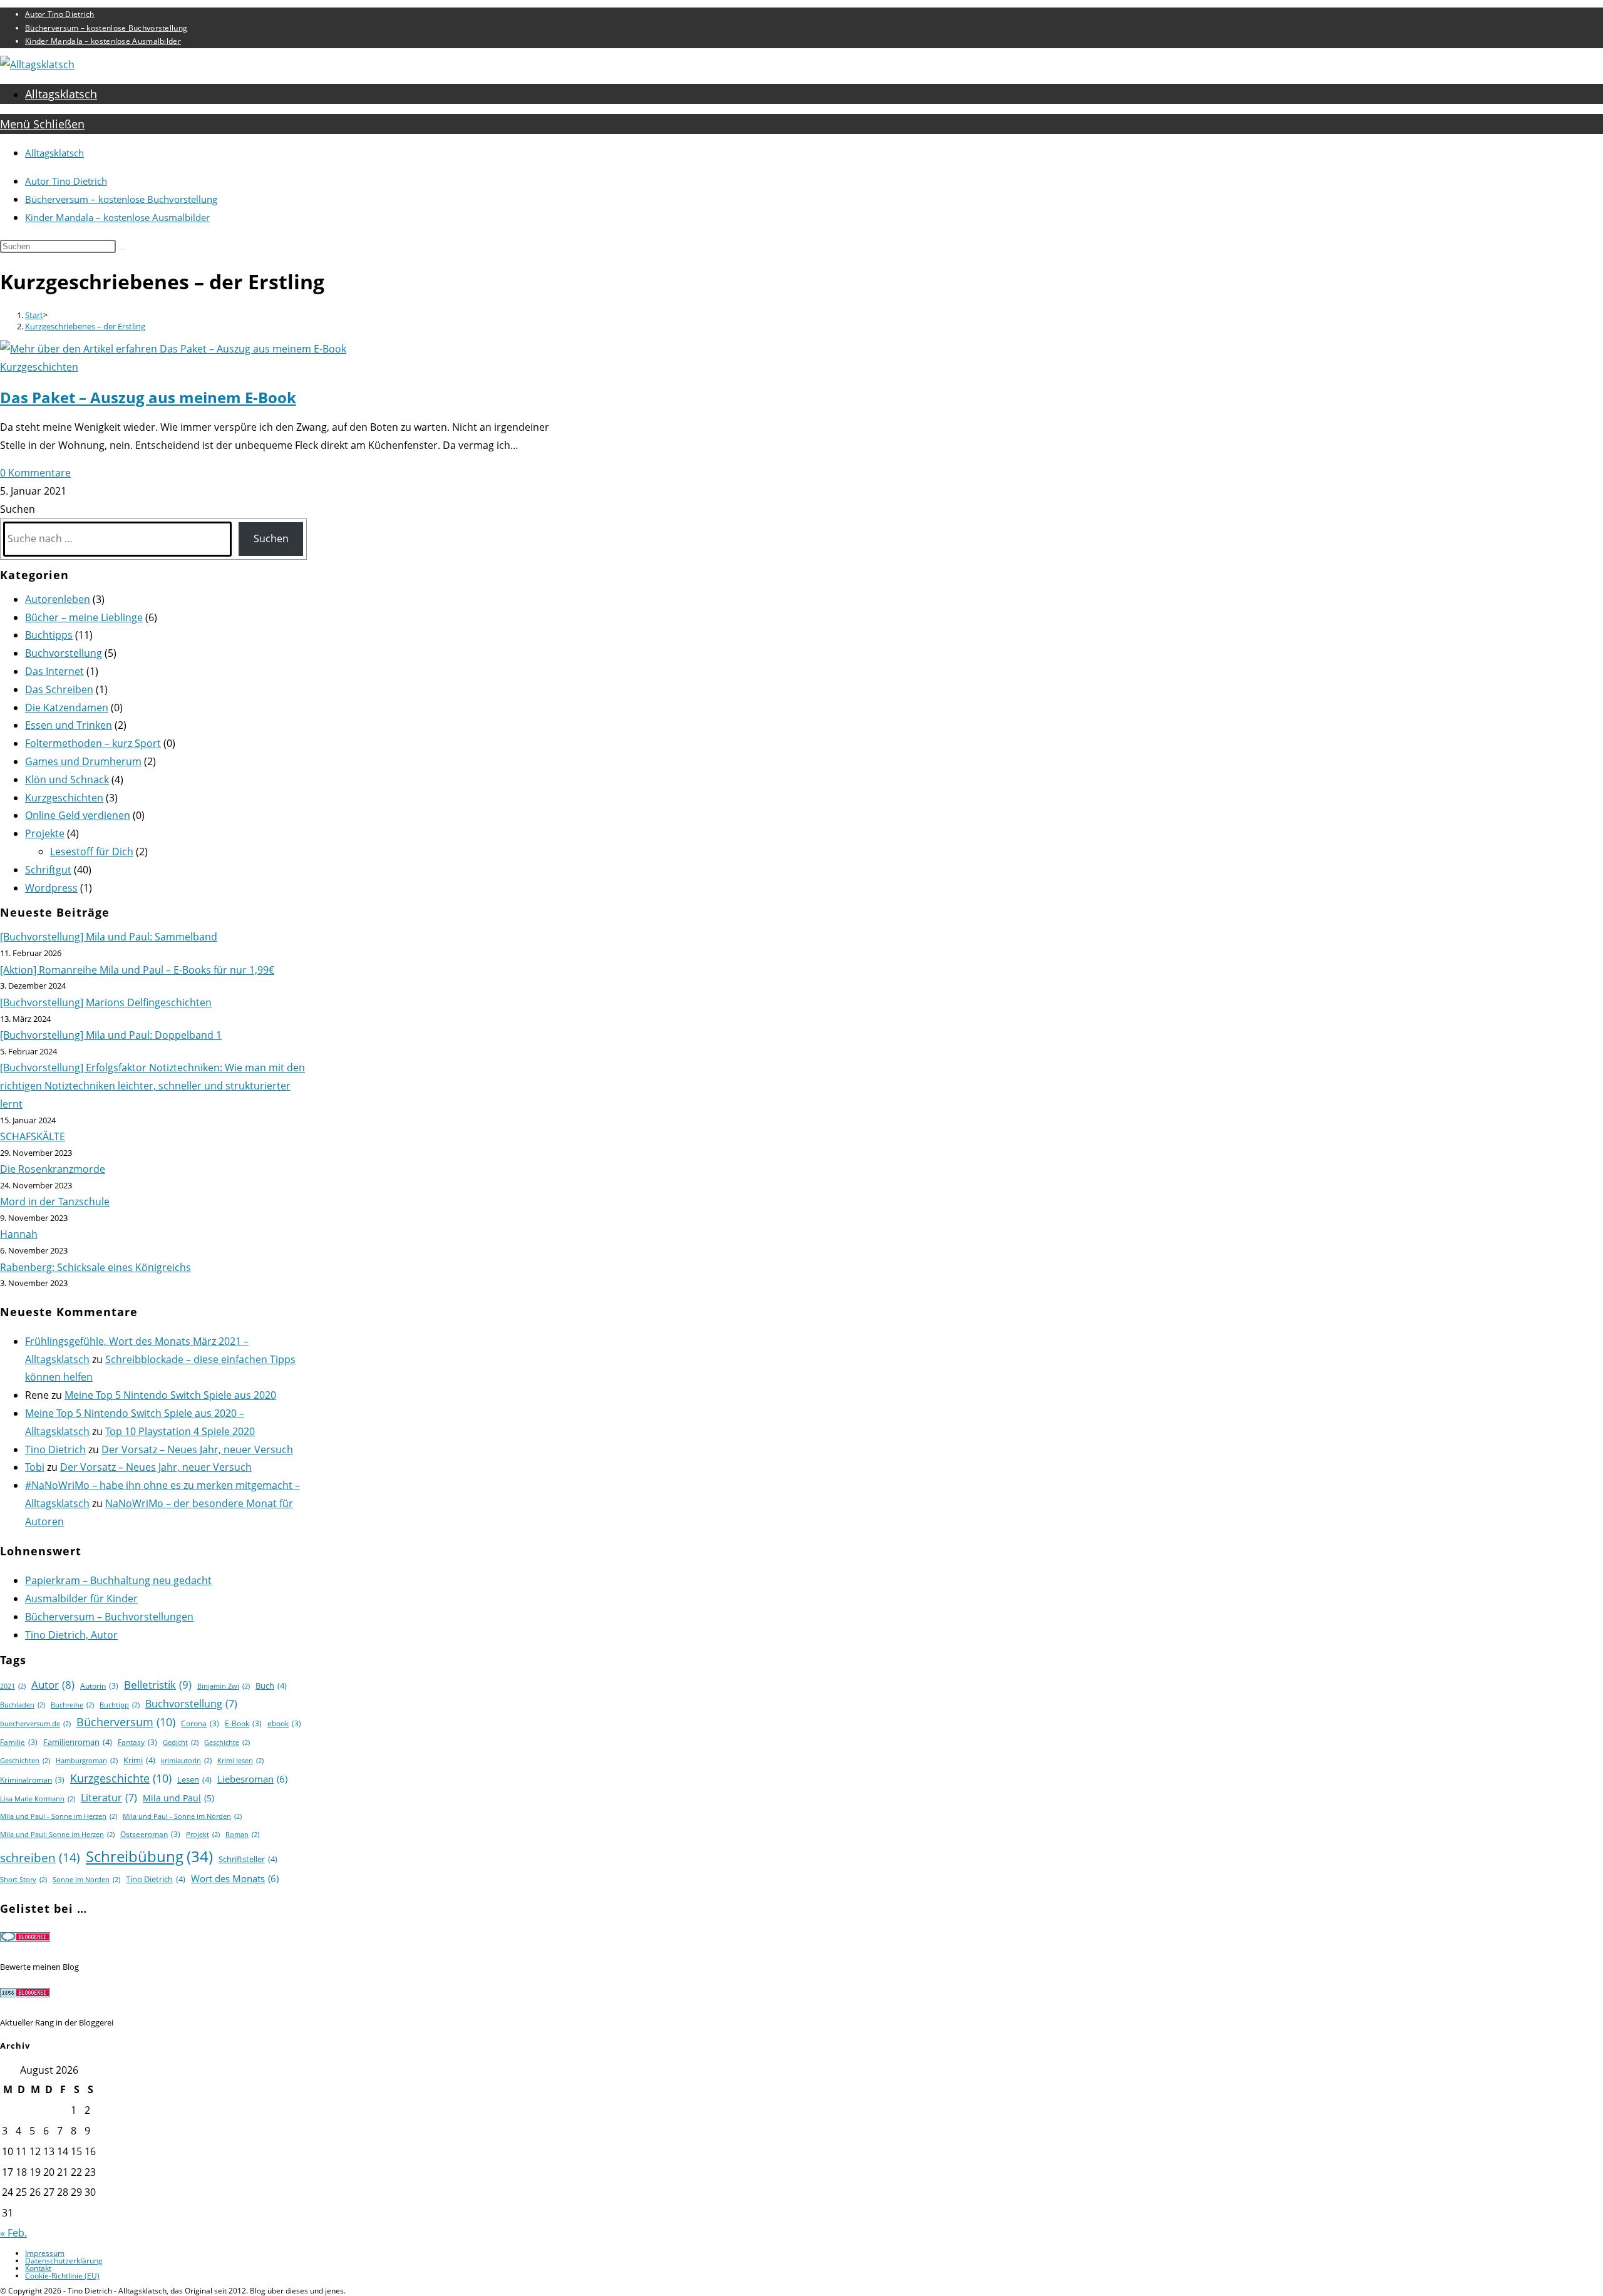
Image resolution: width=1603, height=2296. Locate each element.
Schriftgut (48, 870)
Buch (271, 1686)
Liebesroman (252, 1779)
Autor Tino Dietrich (60, 14)
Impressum (45, 2253)
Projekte (45, 833)
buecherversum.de (35, 1724)
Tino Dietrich (55, 1449)
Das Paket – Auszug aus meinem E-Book (148, 397)
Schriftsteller (248, 1859)
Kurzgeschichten (39, 367)
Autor (53, 1685)
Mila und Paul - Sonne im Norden (182, 1816)
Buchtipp (120, 1705)
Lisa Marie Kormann (38, 1799)
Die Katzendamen (67, 708)
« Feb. (13, 2233)
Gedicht (181, 1743)
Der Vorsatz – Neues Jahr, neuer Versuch (197, 1449)
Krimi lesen (240, 1761)
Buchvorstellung (64, 653)
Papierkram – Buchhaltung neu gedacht (118, 1580)
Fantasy (137, 1742)
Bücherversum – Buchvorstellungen (109, 1617)
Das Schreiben (59, 689)
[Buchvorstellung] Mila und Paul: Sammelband (109, 937)
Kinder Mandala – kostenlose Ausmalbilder (103, 41)
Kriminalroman (32, 1780)
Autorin (99, 1686)
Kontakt (38, 2268)
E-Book (243, 1723)
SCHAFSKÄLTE (33, 1136)
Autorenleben (58, 599)
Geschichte (227, 1743)
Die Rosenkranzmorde (53, 1169)
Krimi (139, 1760)
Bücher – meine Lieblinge (84, 617)
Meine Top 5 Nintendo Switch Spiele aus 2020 (170, 1395)
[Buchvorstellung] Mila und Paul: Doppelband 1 (111, 1035)
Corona (200, 1723)
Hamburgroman (87, 1761)
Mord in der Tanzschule (55, 1202)
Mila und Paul (178, 1798)
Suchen (18, 509)
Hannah (19, 1234)
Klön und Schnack (67, 780)
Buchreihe (72, 1705)
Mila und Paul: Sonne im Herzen (57, 1835)
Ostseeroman (150, 1834)
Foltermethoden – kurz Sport (93, 743)
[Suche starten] (123, 249)
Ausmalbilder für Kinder (81, 1598)
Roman (242, 1835)
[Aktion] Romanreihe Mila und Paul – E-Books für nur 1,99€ (137, 970)
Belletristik (158, 1685)
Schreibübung (149, 1856)
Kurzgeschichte (121, 1778)
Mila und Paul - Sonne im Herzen (59, 1816)
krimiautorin (186, 1761)
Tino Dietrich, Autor (71, 1635)
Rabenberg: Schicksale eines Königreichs (95, 1267)
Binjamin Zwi (224, 1686)
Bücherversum (126, 1722)
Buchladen (23, 1705)
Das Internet (54, 671)
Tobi (35, 1467)
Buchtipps (49, 635)
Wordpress (51, 888)
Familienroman (78, 1742)
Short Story (23, 1880)
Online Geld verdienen (78, 815)
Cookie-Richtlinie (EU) (62, 2276)
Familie (19, 1742)
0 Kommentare (35, 473)
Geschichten (25, 1761)
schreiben (40, 1857)
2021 (13, 1686)
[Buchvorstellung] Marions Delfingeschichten (106, 1002)
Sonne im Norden (86, 1880)
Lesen (194, 1779)
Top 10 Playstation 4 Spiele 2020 (180, 1431)
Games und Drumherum (83, 761)
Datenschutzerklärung (64, 2261)
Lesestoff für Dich (92, 852)
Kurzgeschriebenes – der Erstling (85, 326)
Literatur (109, 1798)
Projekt (203, 1835)
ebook (284, 1723)
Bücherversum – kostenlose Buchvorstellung (106, 28)
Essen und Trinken (69, 725)
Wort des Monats (235, 1878)
